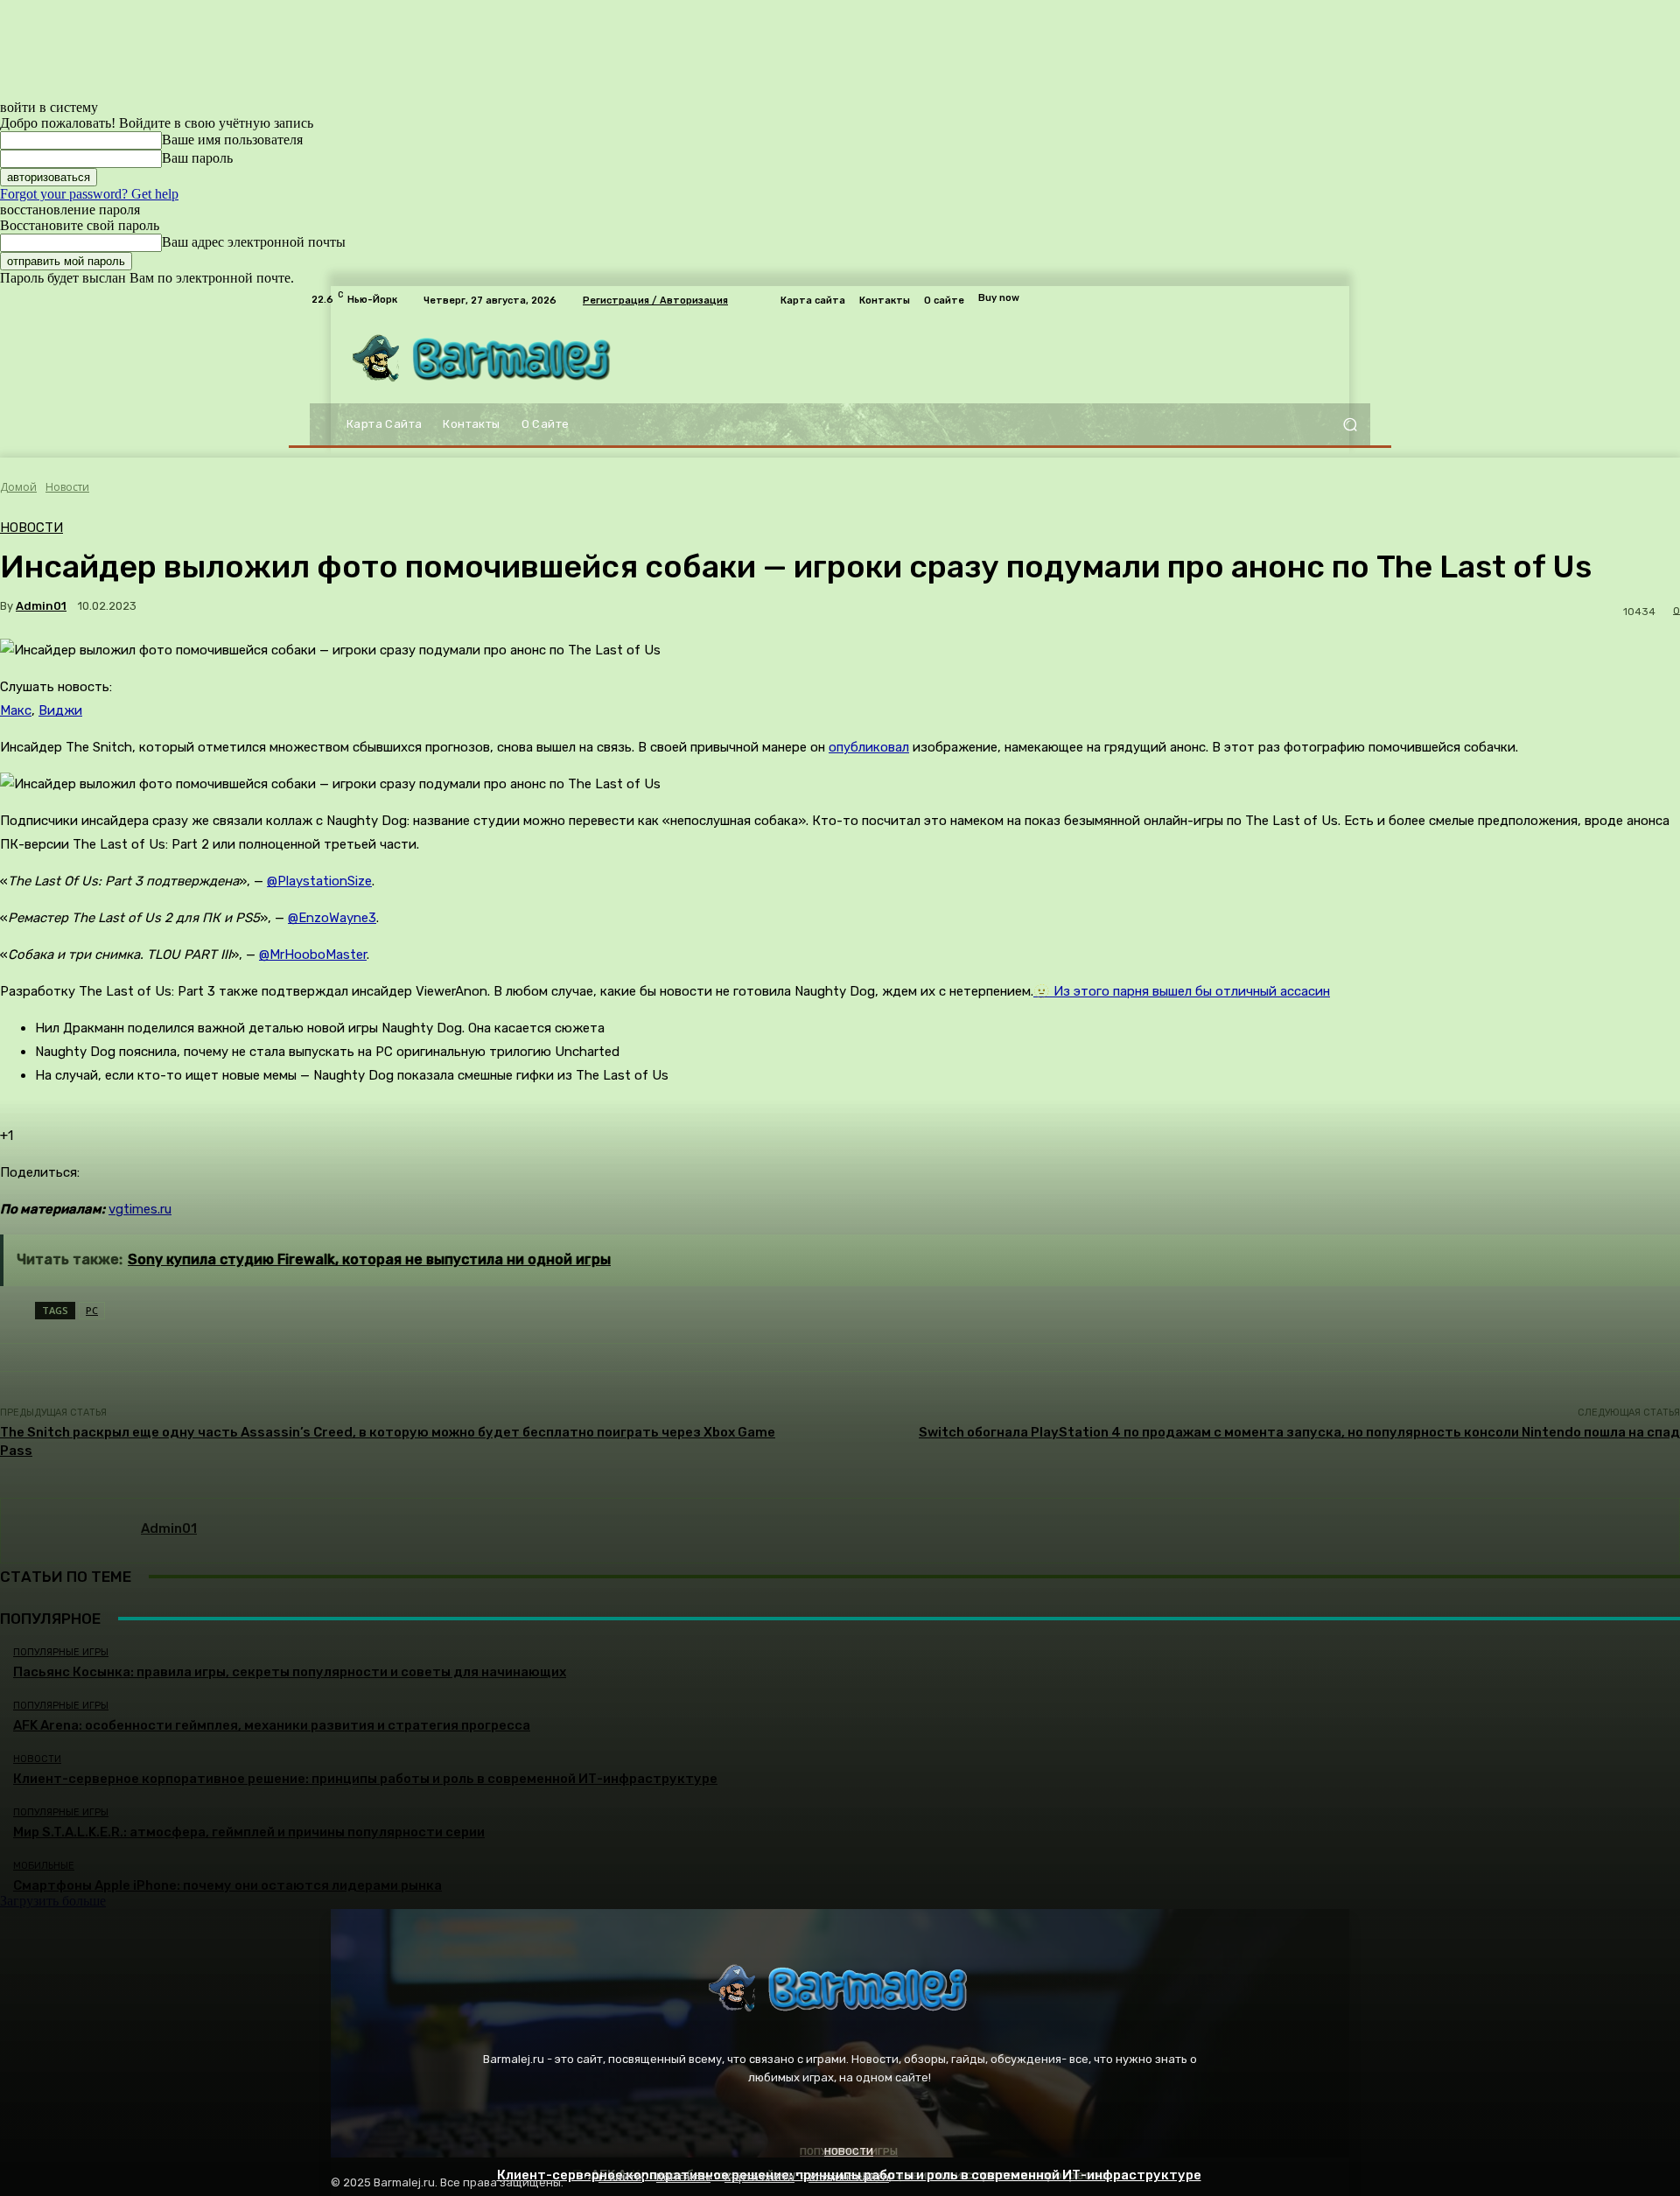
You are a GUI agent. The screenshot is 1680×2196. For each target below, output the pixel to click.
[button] (1350, 425)
